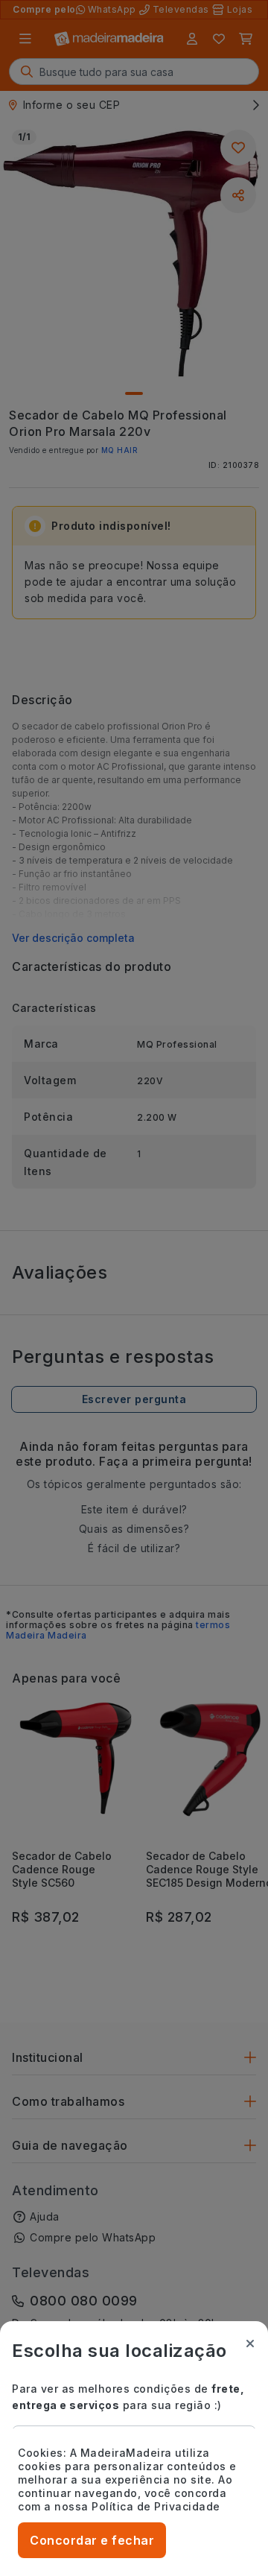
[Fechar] (250, 2344)
